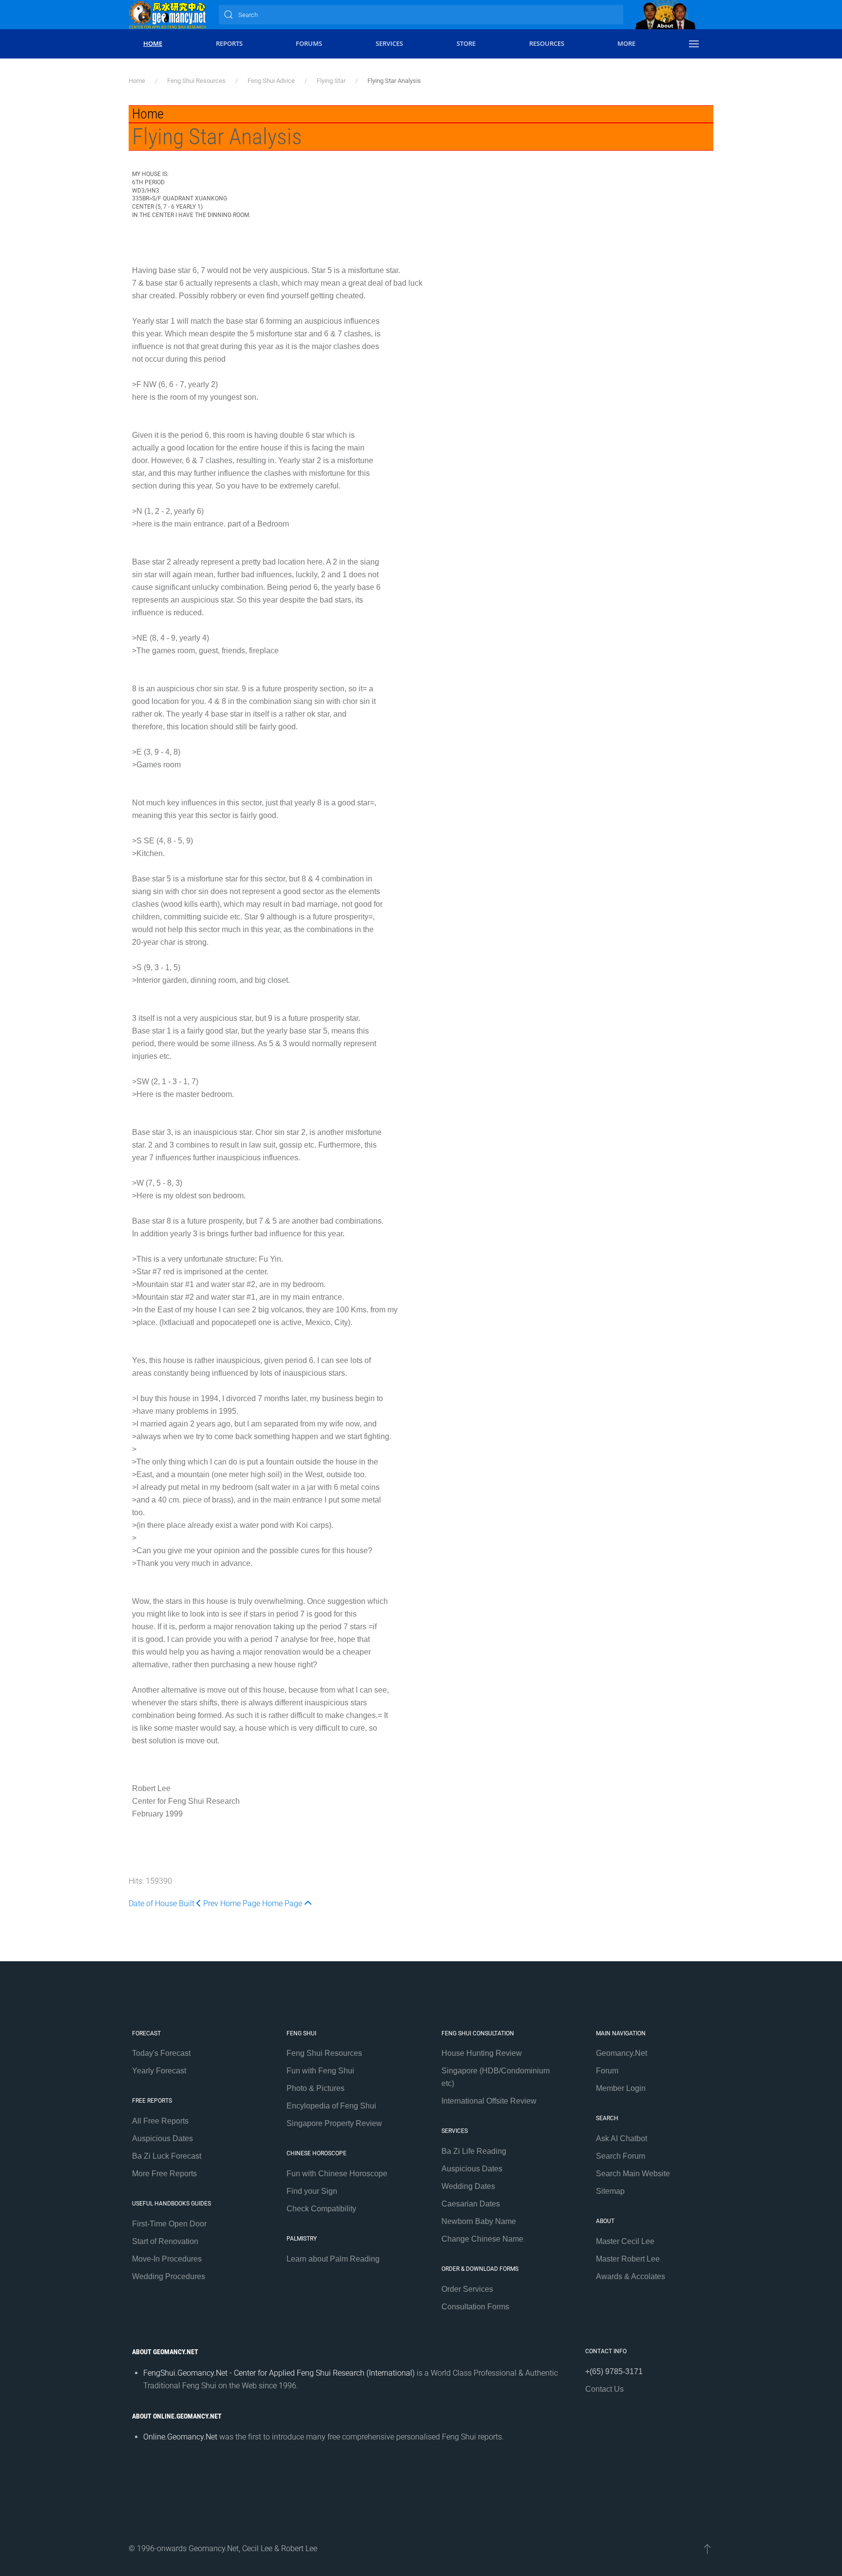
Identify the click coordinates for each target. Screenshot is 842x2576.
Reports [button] (229, 43)
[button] (694, 44)
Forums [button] (309, 43)
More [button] (626, 43)
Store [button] (466, 43)
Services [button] (389, 43)
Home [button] (153, 43)
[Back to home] (168, 15)
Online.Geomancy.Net (180, 2437)
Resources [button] (547, 43)
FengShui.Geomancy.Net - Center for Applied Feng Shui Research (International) (279, 2373)
